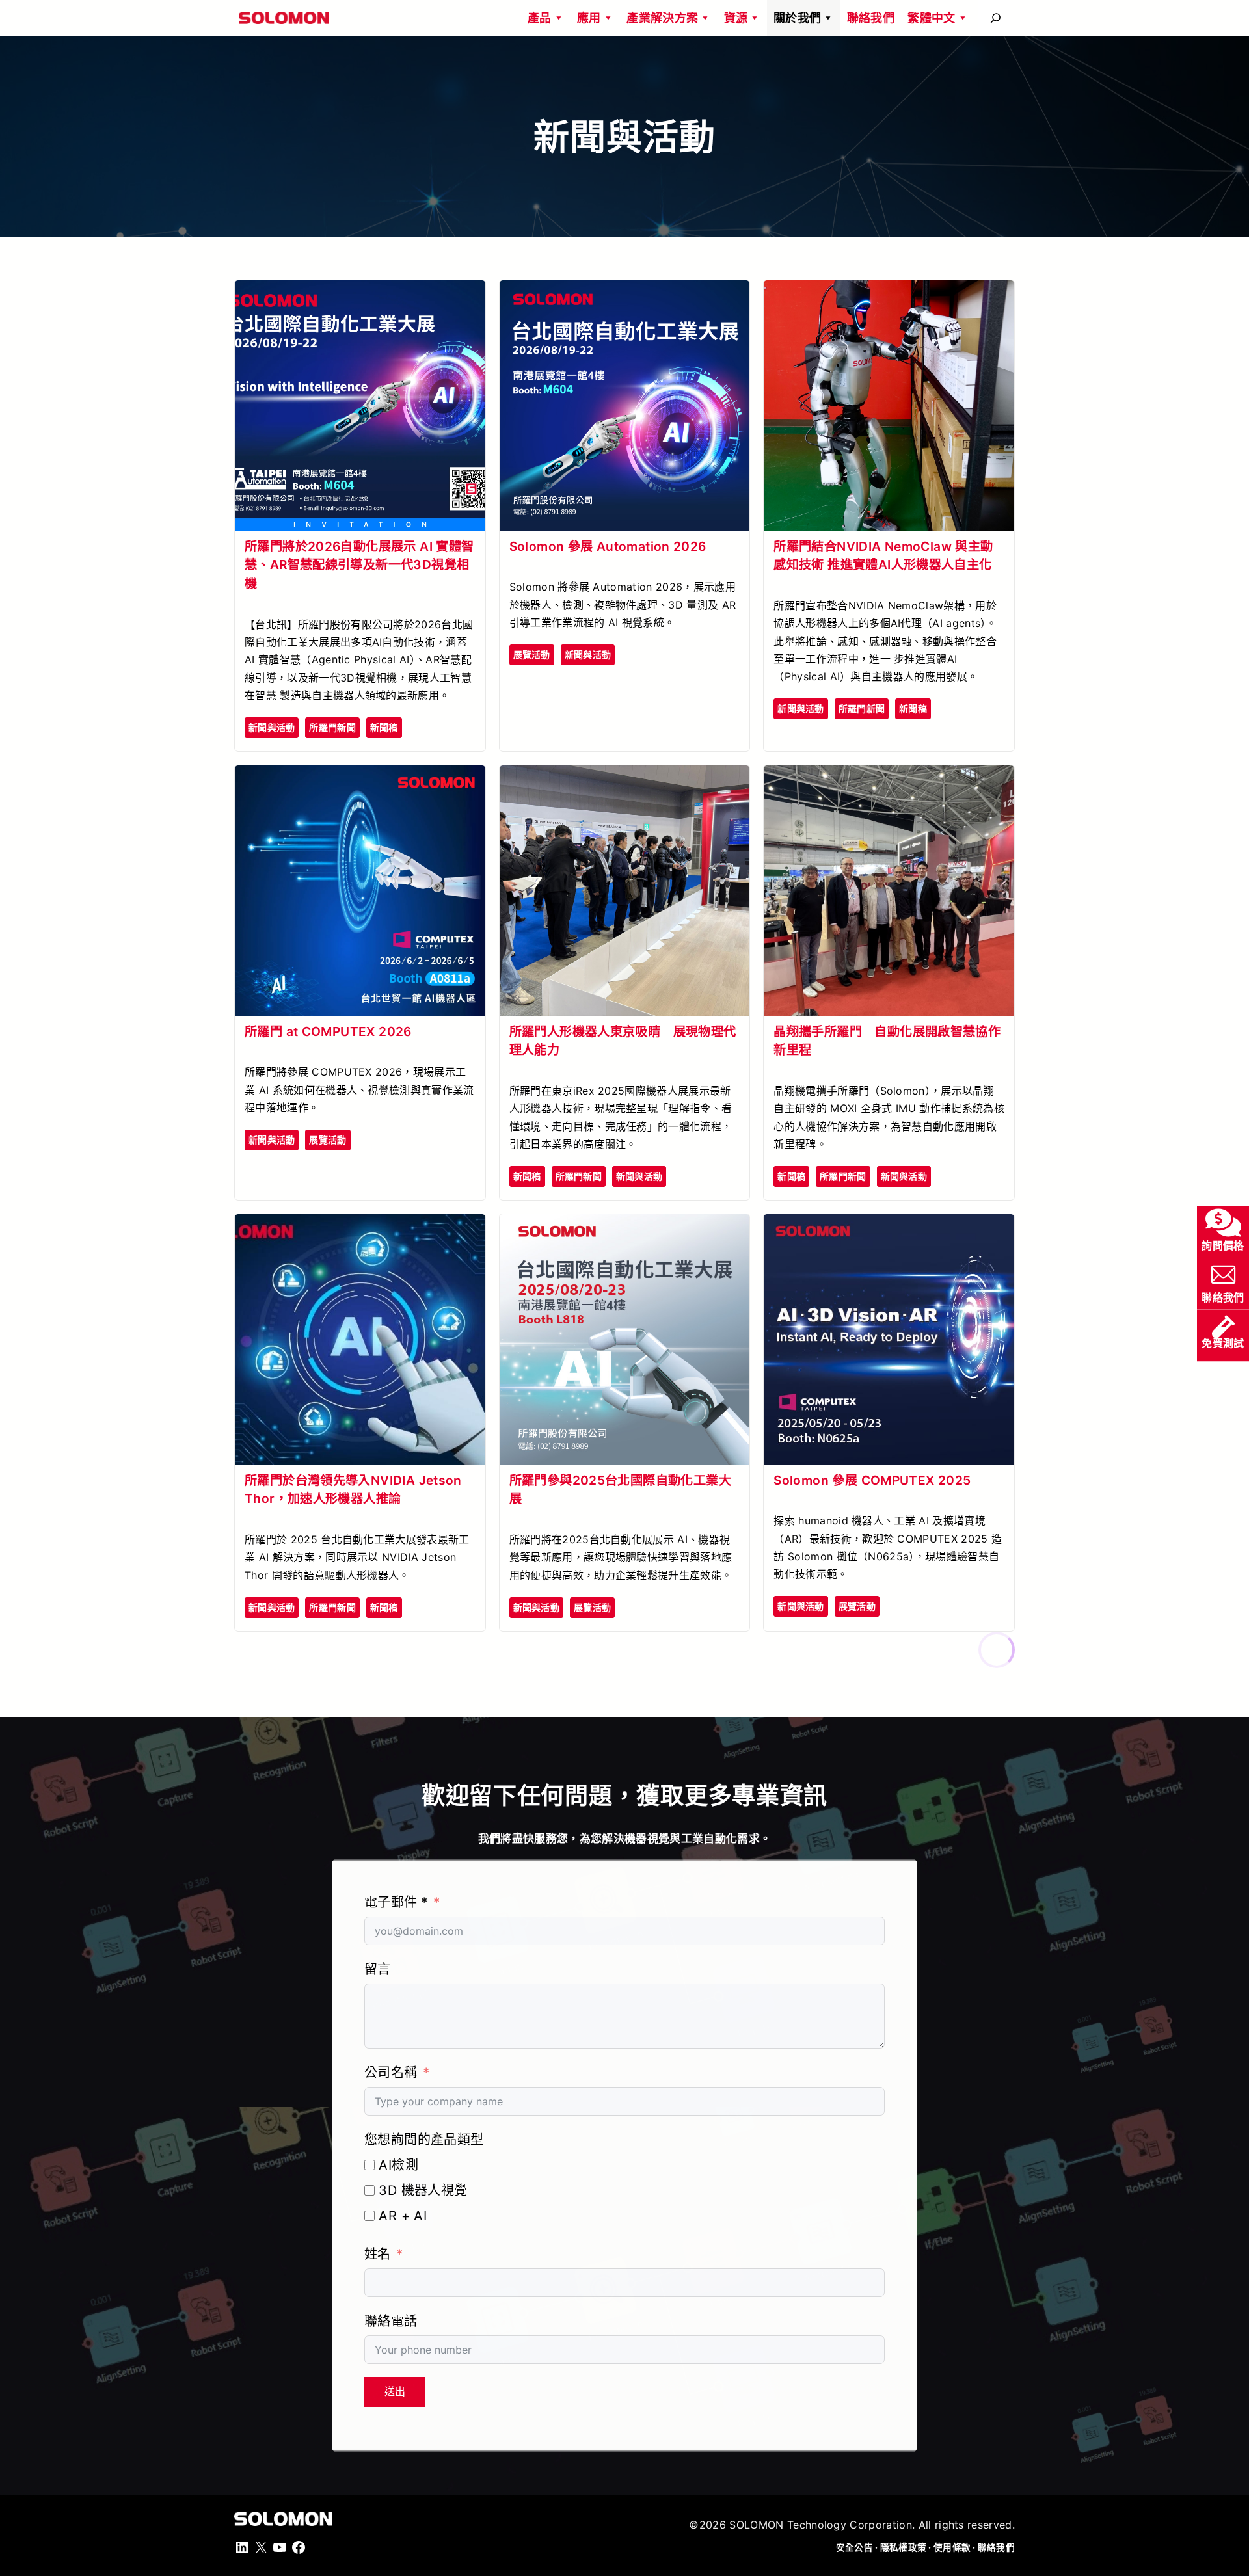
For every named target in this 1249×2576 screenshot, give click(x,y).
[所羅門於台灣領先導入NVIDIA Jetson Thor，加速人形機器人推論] (360, 1225)
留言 (378, 1969)
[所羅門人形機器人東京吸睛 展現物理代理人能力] (625, 777)
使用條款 (952, 2547)
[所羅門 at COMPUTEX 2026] (360, 777)
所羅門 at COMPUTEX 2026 (328, 1031)
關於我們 (797, 18)
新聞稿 (384, 727)
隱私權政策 (903, 2547)
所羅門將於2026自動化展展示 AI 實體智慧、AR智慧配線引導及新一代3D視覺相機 (359, 565)
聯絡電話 (391, 2321)
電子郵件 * (396, 1902)
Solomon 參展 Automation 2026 (608, 546)
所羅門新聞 (332, 727)
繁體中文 (931, 18)
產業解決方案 (662, 18)
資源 (736, 18)
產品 (540, 18)
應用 (589, 18)
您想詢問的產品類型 (424, 2140)
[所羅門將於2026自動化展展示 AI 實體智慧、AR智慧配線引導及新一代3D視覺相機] (360, 291)
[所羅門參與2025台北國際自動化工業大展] (625, 1225)
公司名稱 (391, 2073)
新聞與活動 (272, 727)
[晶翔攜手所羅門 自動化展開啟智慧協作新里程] (889, 777)
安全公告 (854, 2547)
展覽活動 (532, 655)
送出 (395, 2392)
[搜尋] (996, 18)
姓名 (378, 2254)
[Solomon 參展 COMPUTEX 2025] (889, 1225)
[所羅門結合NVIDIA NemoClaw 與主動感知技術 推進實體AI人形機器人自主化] (889, 291)
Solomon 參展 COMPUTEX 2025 (872, 1480)
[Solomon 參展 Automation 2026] (625, 291)
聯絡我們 (871, 18)
